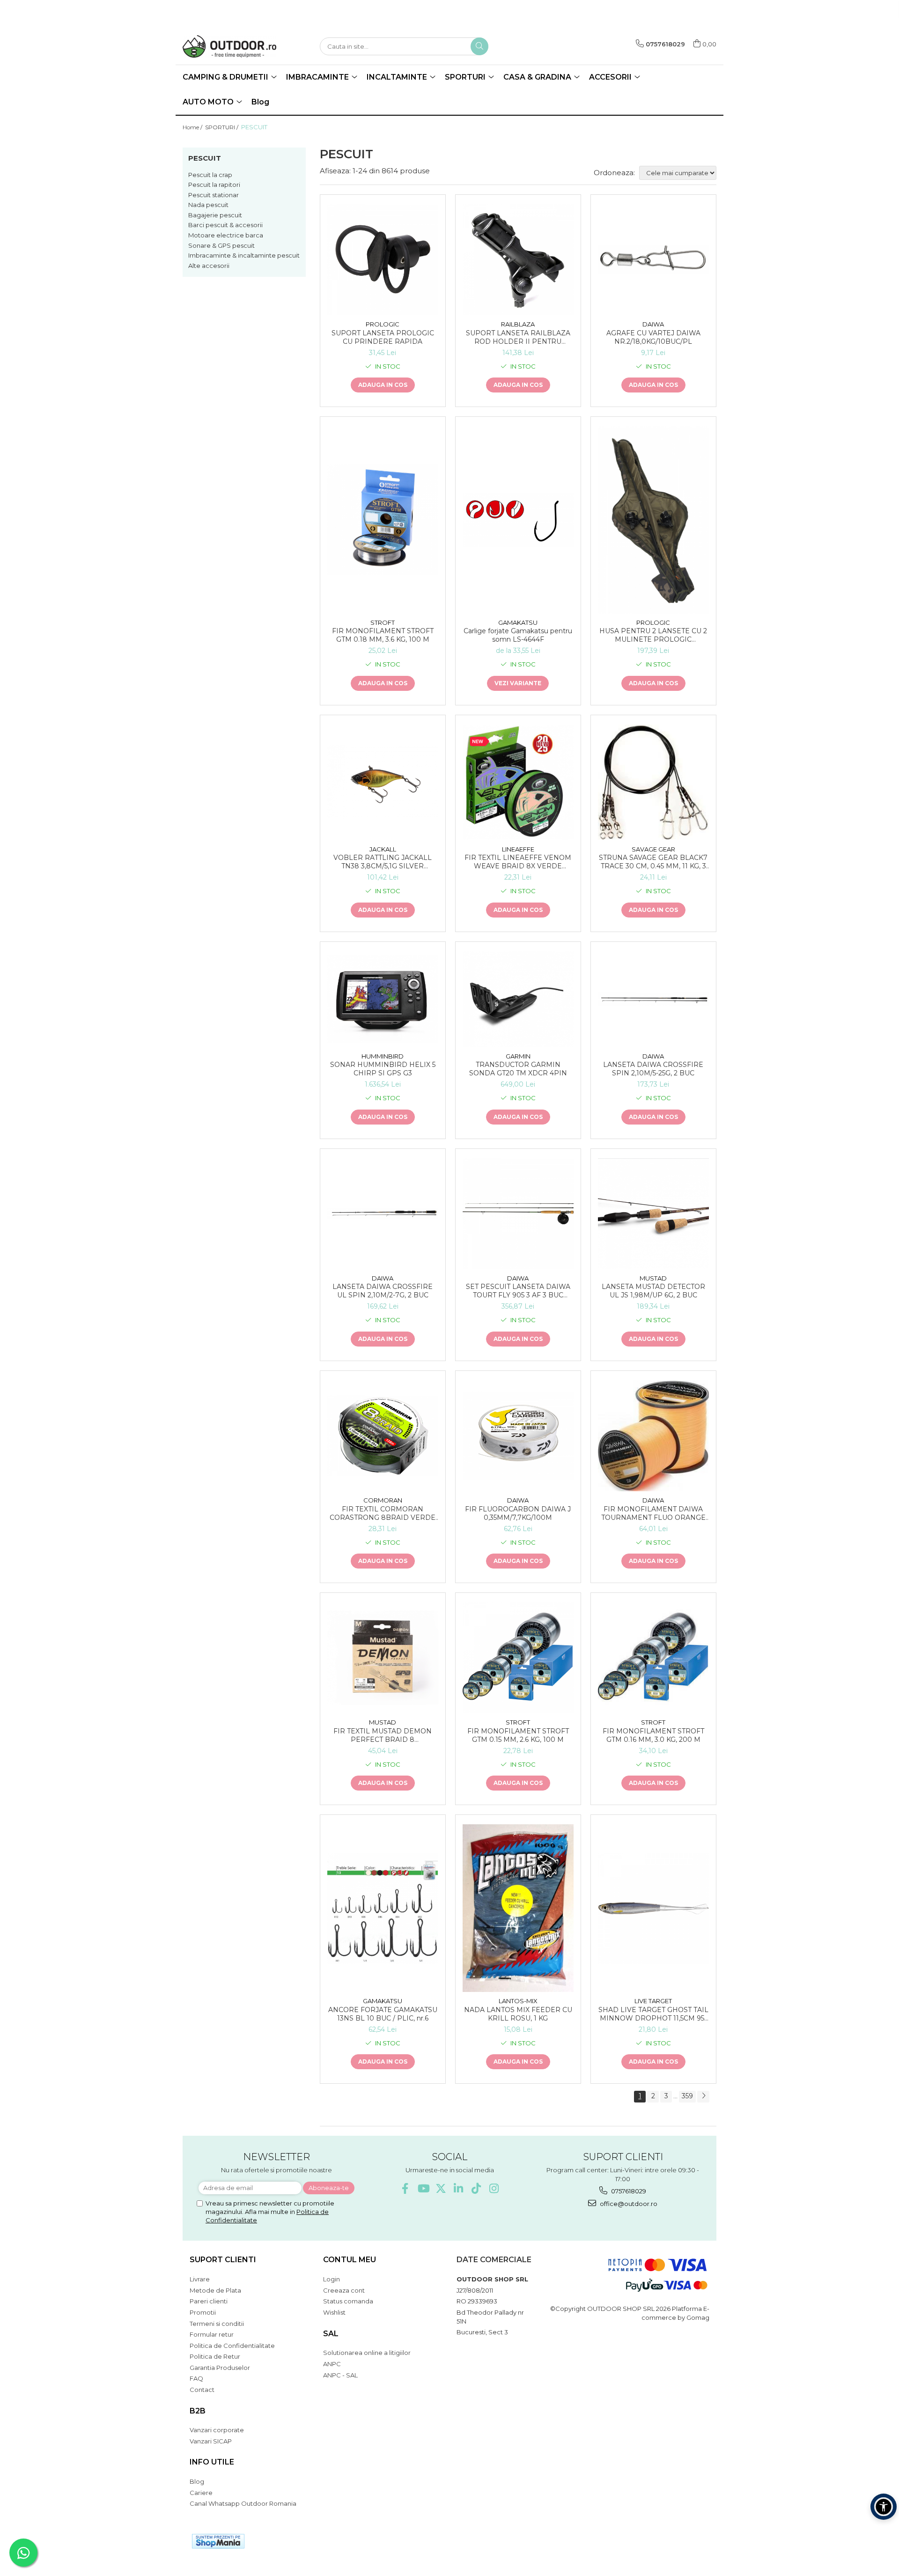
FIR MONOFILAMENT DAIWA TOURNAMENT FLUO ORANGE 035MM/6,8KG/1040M (653, 1513)
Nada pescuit (208, 205)
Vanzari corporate (217, 2430)
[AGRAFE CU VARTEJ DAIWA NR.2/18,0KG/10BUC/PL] (653, 260)
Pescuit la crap (210, 175)
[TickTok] (476, 2188)
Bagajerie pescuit (215, 215)
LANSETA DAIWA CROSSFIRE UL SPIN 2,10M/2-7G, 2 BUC (383, 1291)
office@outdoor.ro (628, 2204)
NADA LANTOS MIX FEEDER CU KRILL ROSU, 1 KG (518, 2014)
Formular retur (212, 2334)
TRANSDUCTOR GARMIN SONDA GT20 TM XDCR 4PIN (518, 1069)
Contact (202, 2390)
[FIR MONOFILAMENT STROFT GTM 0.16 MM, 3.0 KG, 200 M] (653, 1658)
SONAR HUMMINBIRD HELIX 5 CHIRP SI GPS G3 (383, 1069)
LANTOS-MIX (518, 2001)
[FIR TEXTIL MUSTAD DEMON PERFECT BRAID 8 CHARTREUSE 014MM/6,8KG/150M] (383, 1658)
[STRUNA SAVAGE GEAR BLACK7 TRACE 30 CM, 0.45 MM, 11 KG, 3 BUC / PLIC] (653, 782)
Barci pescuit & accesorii (225, 225)
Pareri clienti (209, 2301)
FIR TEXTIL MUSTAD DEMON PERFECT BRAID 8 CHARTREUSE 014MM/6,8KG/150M (383, 1735)
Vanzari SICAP (211, 2441)
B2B (198, 2411)
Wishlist (334, 2312)
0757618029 (628, 2191)
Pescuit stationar (214, 195)
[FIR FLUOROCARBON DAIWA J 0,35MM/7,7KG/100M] (518, 1436)
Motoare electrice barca (226, 235)
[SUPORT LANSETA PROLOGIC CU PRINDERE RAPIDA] (383, 260)
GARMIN (518, 1056)
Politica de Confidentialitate (232, 2346)
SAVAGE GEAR (653, 849)
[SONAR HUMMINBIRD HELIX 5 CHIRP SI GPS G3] (383, 999)
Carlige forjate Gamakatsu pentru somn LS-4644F (518, 635)
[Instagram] (494, 2188)
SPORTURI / (222, 127)
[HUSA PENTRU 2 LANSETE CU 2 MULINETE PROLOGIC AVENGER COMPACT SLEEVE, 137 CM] (653, 520)
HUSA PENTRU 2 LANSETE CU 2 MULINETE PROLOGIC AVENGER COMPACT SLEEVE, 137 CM (653, 635)
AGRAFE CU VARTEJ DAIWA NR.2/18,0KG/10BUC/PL (653, 337)
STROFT (383, 622)
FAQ (196, 2378)
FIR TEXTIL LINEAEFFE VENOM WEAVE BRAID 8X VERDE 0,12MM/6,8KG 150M (518, 862)
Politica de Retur (215, 2356)
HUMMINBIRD (383, 1056)
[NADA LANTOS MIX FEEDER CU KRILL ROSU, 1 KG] (518, 1908)
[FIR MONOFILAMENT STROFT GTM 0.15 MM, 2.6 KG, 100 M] (518, 1658)
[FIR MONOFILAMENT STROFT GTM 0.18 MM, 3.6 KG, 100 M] (383, 520)
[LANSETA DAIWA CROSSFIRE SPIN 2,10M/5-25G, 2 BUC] (653, 999)
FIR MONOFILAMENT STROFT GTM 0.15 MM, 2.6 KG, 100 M (518, 1735)
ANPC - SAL (340, 2375)
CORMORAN (383, 1500)
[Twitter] (441, 2188)
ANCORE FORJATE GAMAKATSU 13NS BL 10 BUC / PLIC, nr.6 (383, 2014)
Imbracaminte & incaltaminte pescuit (244, 255)
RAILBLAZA (518, 324)
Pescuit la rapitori (214, 185)
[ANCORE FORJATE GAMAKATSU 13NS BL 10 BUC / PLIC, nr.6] (383, 1908)
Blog (260, 102)
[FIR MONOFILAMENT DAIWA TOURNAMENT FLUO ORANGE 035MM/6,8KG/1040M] (653, 1436)
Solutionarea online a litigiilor (367, 2353)
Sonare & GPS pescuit (221, 245)
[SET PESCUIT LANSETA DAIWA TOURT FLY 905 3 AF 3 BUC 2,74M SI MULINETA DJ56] (518, 1214)
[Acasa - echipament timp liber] (229, 46)
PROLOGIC (383, 324)
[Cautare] (479, 46)
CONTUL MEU (350, 2260)
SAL (331, 2334)
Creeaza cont (344, 2290)
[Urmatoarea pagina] (703, 2097)
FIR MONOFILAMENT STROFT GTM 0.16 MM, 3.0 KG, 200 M (653, 1735)
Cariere (201, 2493)
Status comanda (348, 2301)
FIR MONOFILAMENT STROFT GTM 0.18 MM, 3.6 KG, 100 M (383, 635)
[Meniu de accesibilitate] (884, 2507)
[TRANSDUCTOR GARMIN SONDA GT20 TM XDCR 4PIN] (518, 999)
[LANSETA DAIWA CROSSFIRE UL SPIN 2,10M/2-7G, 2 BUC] (383, 1214)
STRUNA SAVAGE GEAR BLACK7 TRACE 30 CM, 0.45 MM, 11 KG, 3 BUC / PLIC (653, 862)
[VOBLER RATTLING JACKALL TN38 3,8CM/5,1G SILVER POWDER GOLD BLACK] (383, 782)
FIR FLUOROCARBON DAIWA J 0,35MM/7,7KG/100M (518, 1513)
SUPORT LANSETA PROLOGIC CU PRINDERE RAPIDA (383, 337)
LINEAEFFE (518, 849)
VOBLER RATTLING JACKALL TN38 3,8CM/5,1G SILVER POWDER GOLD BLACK (383, 862)
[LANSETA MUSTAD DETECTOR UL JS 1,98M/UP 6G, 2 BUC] (653, 1214)
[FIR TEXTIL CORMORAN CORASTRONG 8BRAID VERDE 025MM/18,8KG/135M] (383, 1436)
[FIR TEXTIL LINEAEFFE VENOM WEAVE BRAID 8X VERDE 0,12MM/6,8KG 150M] (518, 782)
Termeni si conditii (217, 2324)
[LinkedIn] (459, 2188)
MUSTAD (653, 1278)
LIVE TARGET (653, 2001)
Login (332, 2279)
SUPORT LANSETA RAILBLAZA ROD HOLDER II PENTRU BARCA (518, 337)
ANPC (332, 2364)
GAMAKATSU (518, 622)
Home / (193, 127)
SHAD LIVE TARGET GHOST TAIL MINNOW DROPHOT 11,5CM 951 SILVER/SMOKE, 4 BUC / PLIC (653, 2014)
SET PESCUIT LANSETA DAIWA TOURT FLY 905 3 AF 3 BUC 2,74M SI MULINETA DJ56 (518, 1291)
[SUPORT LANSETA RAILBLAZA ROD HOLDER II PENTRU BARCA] (518, 260)
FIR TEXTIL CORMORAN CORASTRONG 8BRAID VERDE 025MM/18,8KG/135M (383, 1513)
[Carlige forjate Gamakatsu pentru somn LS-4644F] (518, 520)
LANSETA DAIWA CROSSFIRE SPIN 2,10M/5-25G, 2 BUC (653, 1069)
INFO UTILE (212, 2462)
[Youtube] (423, 2188)
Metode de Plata (215, 2290)
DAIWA (653, 324)
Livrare (200, 2279)
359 (687, 2096)
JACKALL (383, 849)
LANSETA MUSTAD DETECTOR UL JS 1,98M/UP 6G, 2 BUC (653, 1291)
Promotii (203, 2312)
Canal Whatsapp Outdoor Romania (243, 2503)
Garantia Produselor (220, 2368)
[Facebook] (405, 2188)
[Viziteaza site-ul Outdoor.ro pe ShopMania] (218, 2541)
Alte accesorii (209, 266)
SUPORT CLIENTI (223, 2260)
